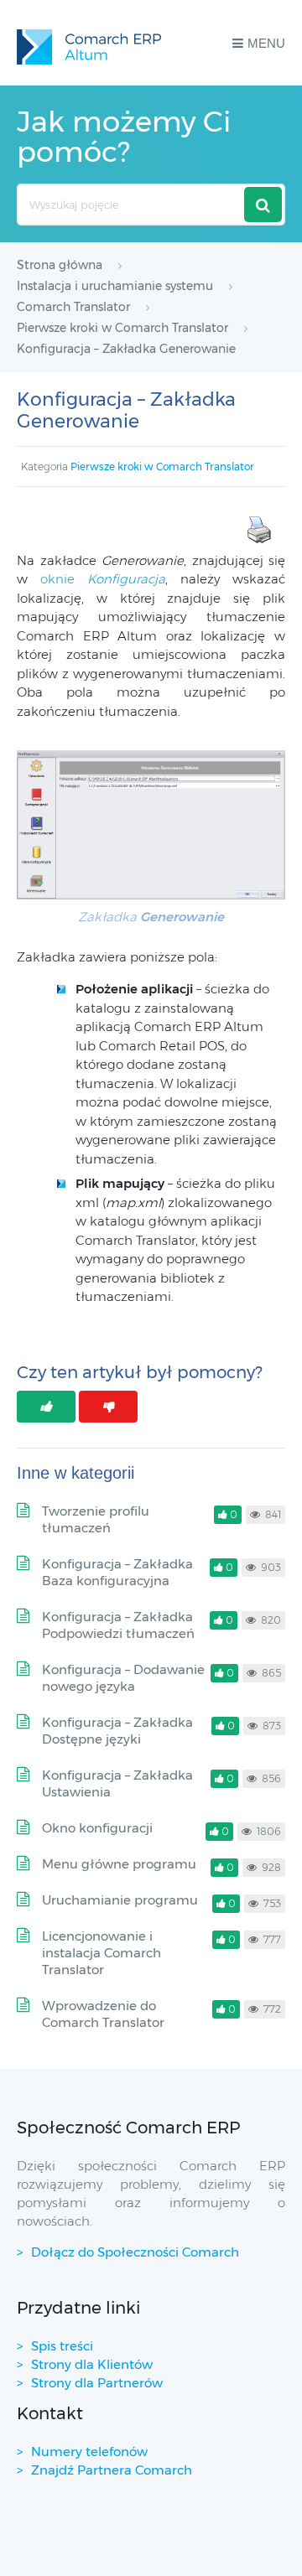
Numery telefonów (89, 2452)
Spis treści (62, 2346)
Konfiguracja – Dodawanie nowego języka (123, 1678)
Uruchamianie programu (120, 1900)
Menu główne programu (119, 1864)
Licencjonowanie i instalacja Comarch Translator (102, 1953)
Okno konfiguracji (97, 1828)
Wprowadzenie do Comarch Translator (103, 2014)
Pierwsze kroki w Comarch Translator (162, 466)
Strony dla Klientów (92, 2364)
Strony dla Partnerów (97, 2383)
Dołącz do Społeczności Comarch (135, 2252)
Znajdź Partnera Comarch (112, 2470)
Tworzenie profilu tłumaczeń (96, 1519)
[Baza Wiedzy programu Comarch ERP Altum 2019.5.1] (89, 43)
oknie (103, 579)
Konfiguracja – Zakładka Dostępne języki (117, 1731)
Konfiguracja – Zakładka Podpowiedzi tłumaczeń (118, 1625)
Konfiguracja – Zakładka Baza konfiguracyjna (117, 1572)
